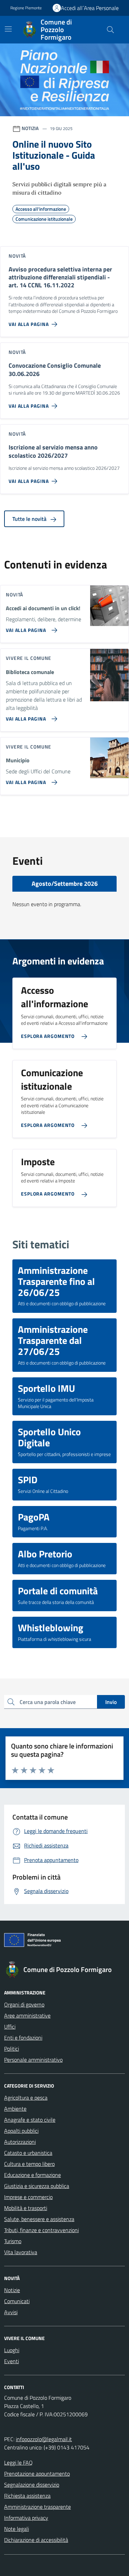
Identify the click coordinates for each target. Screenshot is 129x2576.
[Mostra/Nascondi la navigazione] (8, 29)
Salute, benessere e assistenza (39, 2219)
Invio (111, 1702)
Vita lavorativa (21, 2252)
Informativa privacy (26, 2518)
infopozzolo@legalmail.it (44, 2439)
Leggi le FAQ (18, 2463)
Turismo (13, 2241)
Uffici (10, 2027)
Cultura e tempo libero (29, 2164)
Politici (12, 2049)
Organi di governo (24, 2004)
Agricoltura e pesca (26, 2098)
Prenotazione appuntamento (37, 2474)
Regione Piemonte (26, 8)
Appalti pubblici (21, 2131)
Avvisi (11, 2312)
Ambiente (15, 2109)
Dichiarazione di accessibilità (36, 2540)
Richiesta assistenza (27, 2496)
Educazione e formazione (33, 2175)
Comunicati (17, 2301)
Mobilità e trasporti (26, 2208)
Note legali (17, 2529)
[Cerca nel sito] (110, 30)
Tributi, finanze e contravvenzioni (41, 2230)
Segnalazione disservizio (32, 2485)
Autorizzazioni (20, 2142)
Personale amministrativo (33, 2060)
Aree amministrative (27, 2015)
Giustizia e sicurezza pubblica (37, 2186)
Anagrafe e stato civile (30, 2120)
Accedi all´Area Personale (90, 8)
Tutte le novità (30, 519)
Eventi (12, 2361)
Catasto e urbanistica (28, 2153)
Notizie (12, 2290)
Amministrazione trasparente (37, 2507)
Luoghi (12, 2350)
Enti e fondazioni (23, 2038)
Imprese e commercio (28, 2197)
